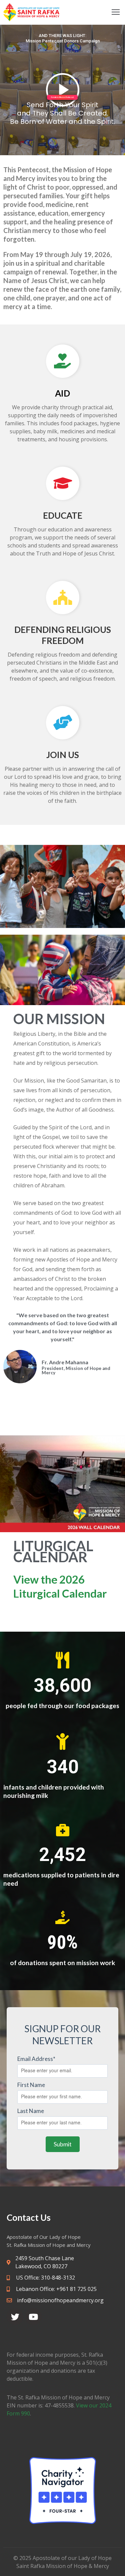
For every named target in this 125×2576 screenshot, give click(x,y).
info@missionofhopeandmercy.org (60, 2300)
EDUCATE (63, 515)
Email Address (36, 2059)
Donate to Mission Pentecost (62, 97)
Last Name (31, 2111)
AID (62, 393)
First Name (31, 2085)
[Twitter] (15, 2317)
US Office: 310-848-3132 (45, 2278)
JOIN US (63, 755)
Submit (63, 2144)
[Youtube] (33, 2317)
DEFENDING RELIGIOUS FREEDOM (63, 635)
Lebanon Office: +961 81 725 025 (56, 2289)
